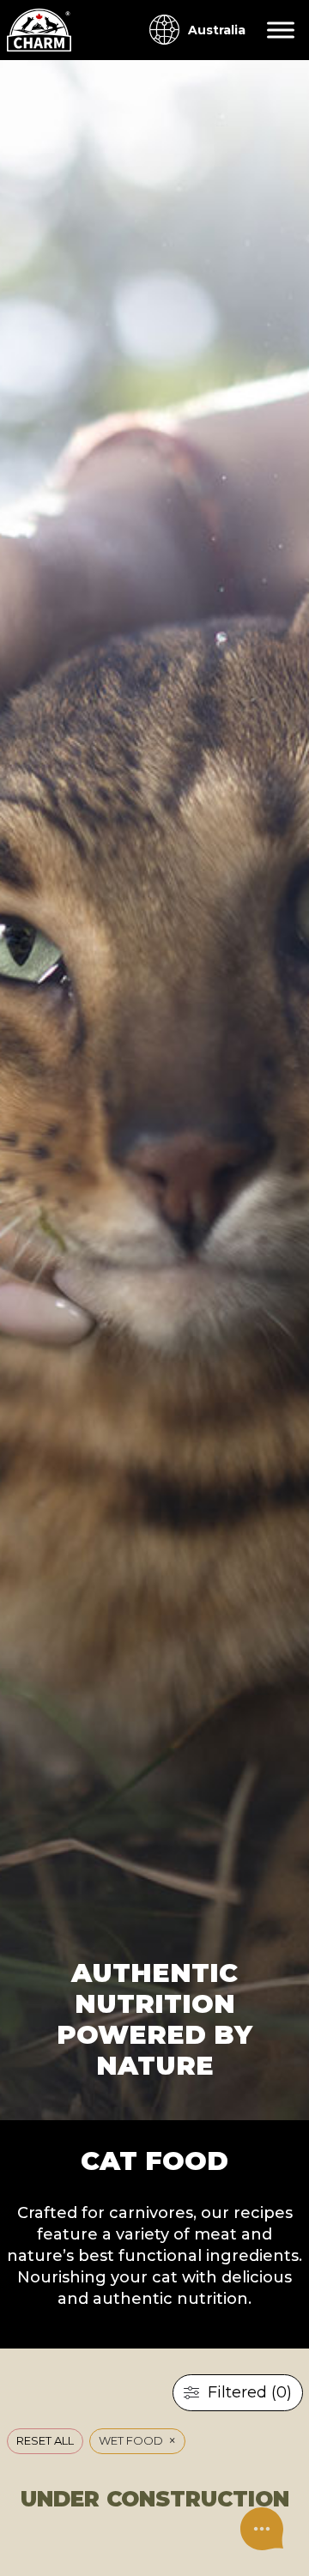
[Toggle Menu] (281, 30)
